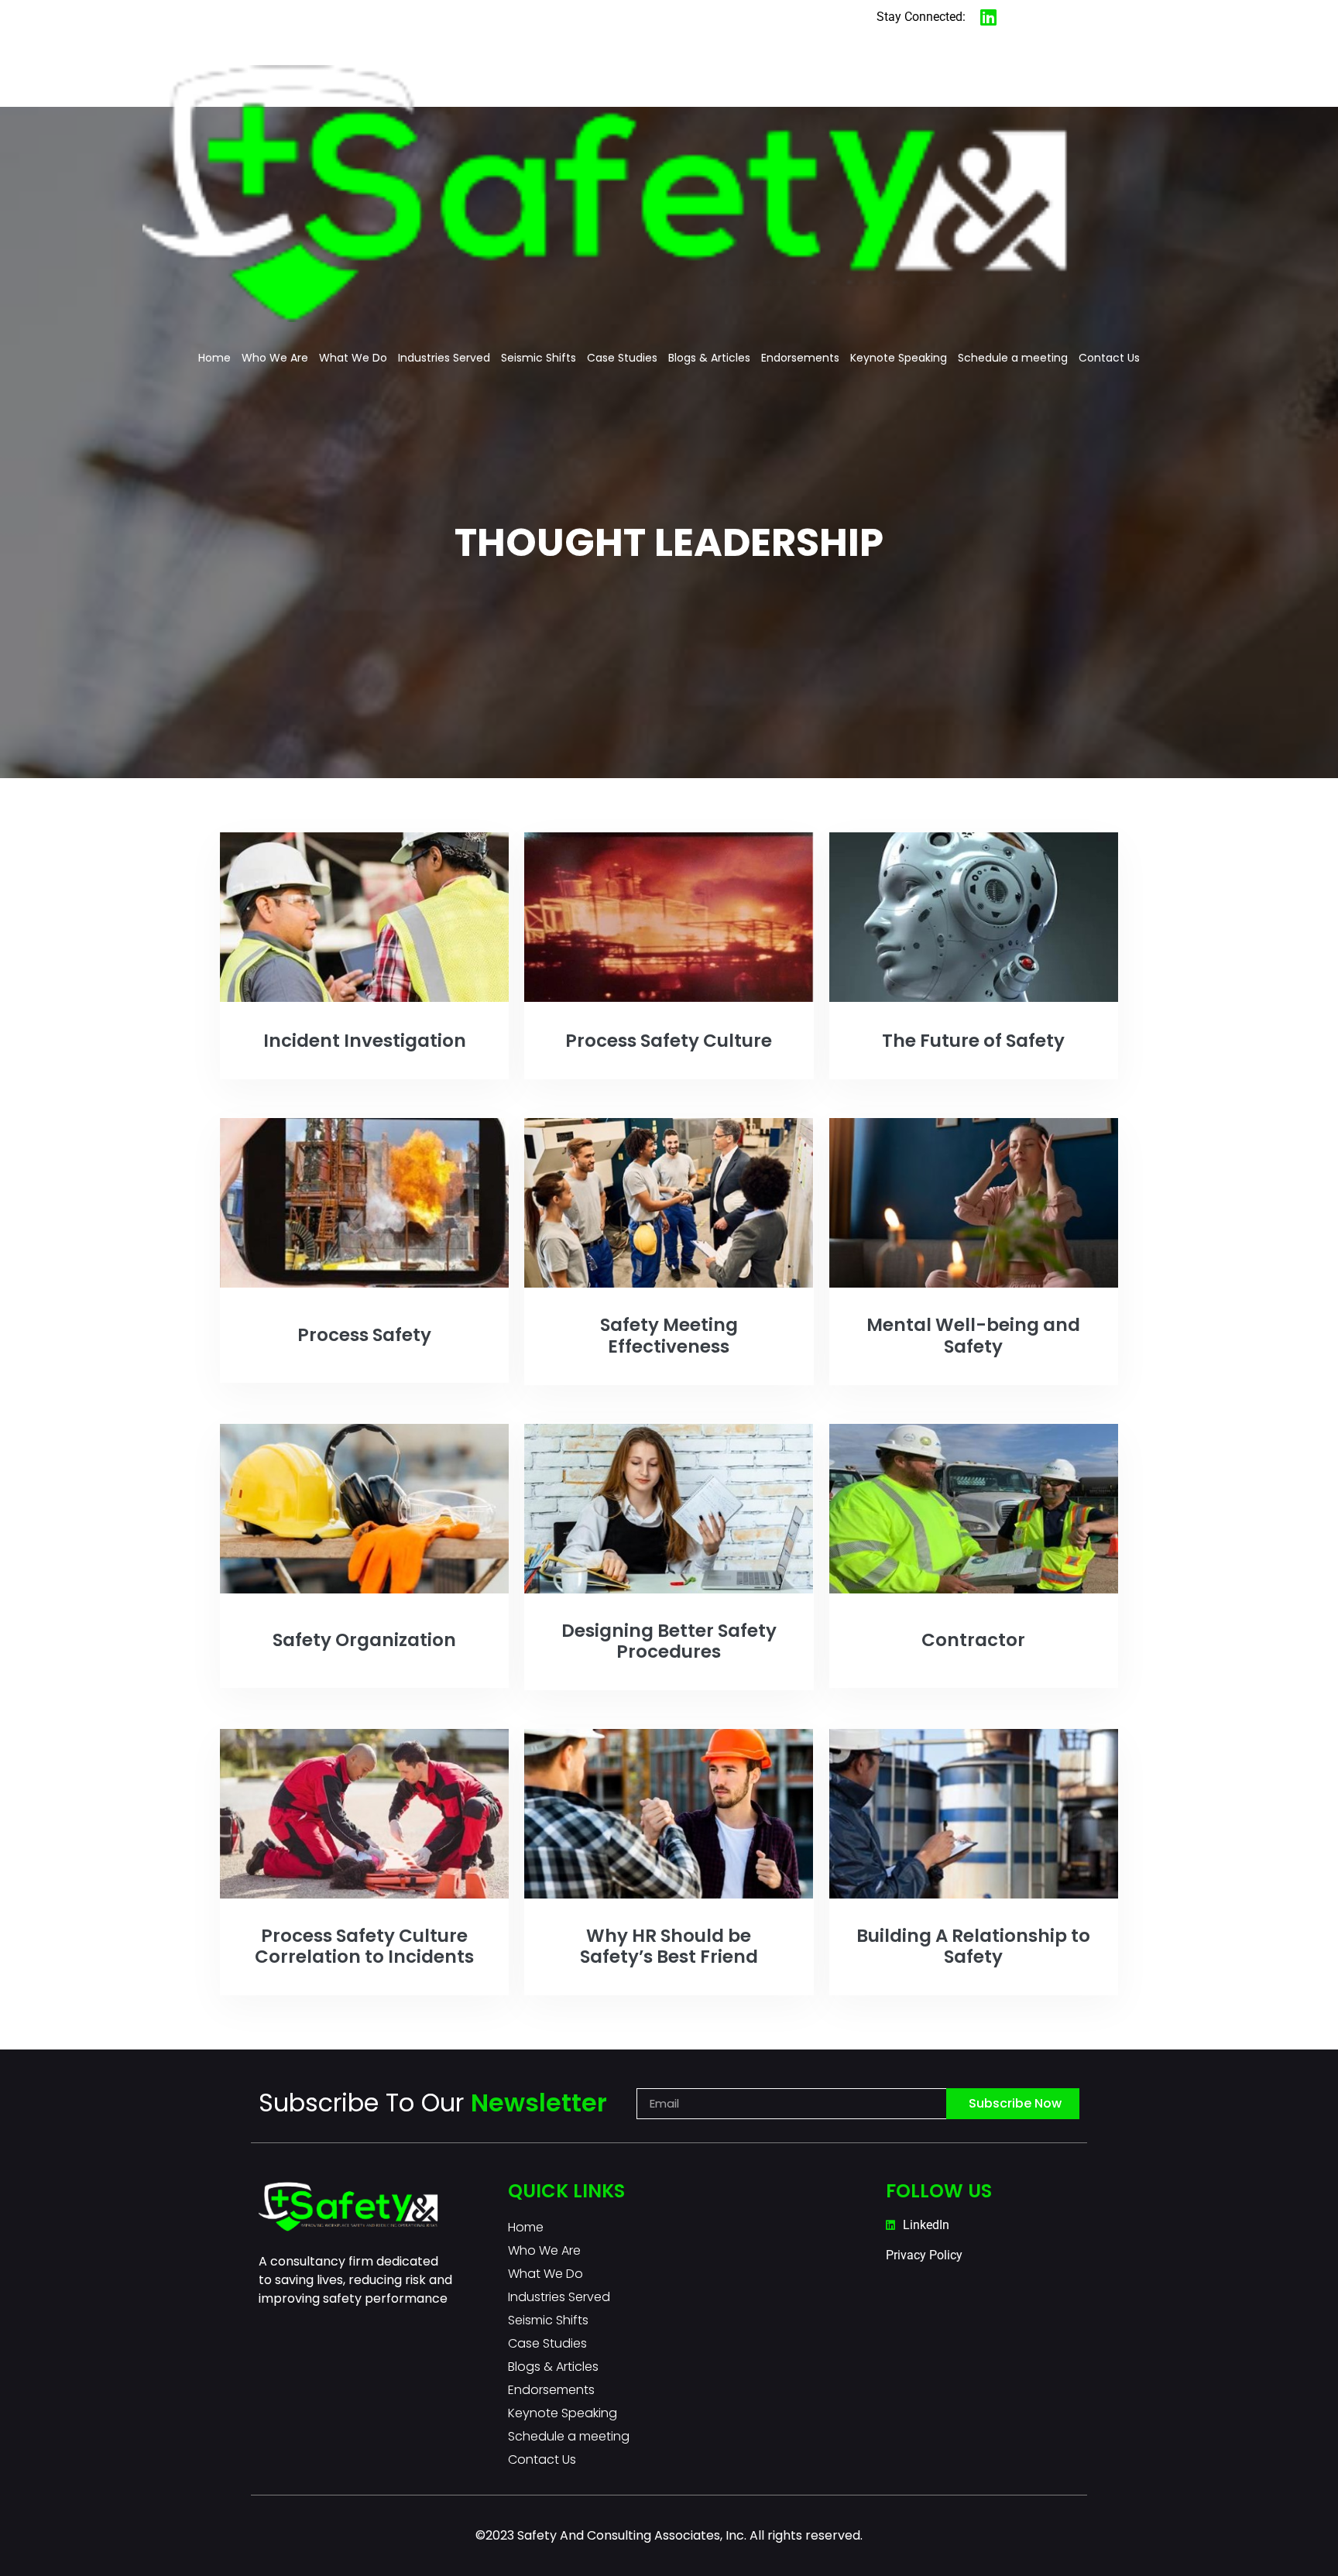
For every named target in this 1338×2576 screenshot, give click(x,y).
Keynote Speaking (899, 358)
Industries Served (444, 358)
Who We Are (275, 358)
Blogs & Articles (709, 358)
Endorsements (800, 358)
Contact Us (1109, 358)
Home (214, 358)
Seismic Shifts (539, 358)
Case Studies (622, 358)
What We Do (353, 358)
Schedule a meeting (1013, 358)
